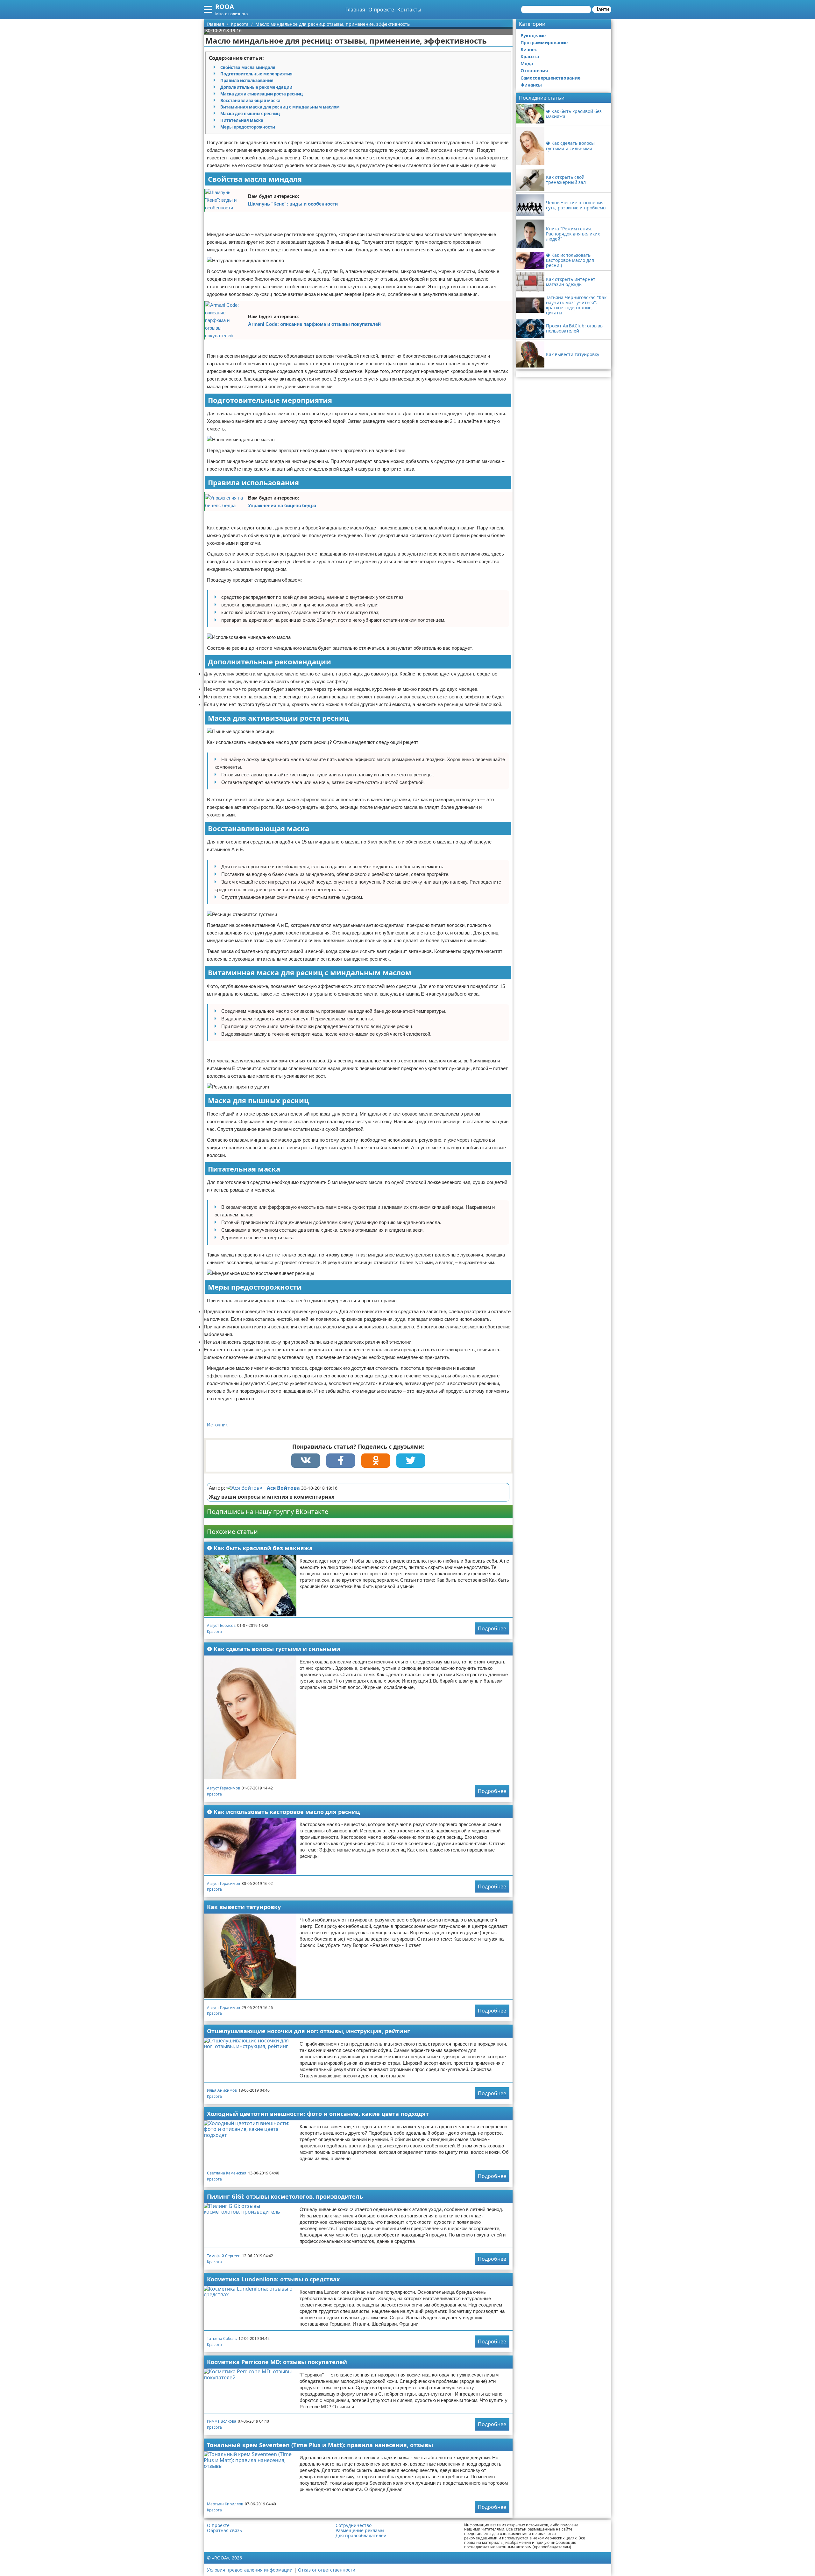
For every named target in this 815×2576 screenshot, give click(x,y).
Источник (217, 1425)
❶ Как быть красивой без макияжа (260, 1548)
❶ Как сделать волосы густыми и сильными (274, 1649)
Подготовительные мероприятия (256, 74)
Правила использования (247, 80)
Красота (214, 1631)
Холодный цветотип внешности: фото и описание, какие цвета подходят (318, 2114)
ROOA (225, 7)
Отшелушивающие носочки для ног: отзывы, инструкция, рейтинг (308, 2031)
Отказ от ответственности (327, 2570)
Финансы (531, 85)
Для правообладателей (361, 2536)
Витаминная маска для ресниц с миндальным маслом (280, 107)
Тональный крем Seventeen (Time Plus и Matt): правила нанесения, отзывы (320, 2445)
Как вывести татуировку (244, 1907)
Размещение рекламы (360, 2530)
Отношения (534, 70)
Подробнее (492, 1628)
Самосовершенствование (550, 78)
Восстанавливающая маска (250, 101)
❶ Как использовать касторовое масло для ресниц (283, 1812)
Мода (527, 63)
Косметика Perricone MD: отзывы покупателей (277, 2362)
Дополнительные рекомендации (256, 87)
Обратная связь (224, 2530)
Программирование (544, 42)
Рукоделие (533, 35)
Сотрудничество (354, 2525)
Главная (355, 10)
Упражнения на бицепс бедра (282, 505)
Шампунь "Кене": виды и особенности (293, 204)
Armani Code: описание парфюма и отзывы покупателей (314, 324)
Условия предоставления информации (250, 2570)
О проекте (381, 10)
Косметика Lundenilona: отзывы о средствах (273, 2279)
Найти (602, 9)
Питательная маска (242, 120)
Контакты (409, 10)
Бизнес (529, 49)
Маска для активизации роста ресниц (262, 94)
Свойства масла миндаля (248, 67)
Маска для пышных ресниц (250, 114)
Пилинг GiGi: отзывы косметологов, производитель (285, 2196)
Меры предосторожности (248, 127)
